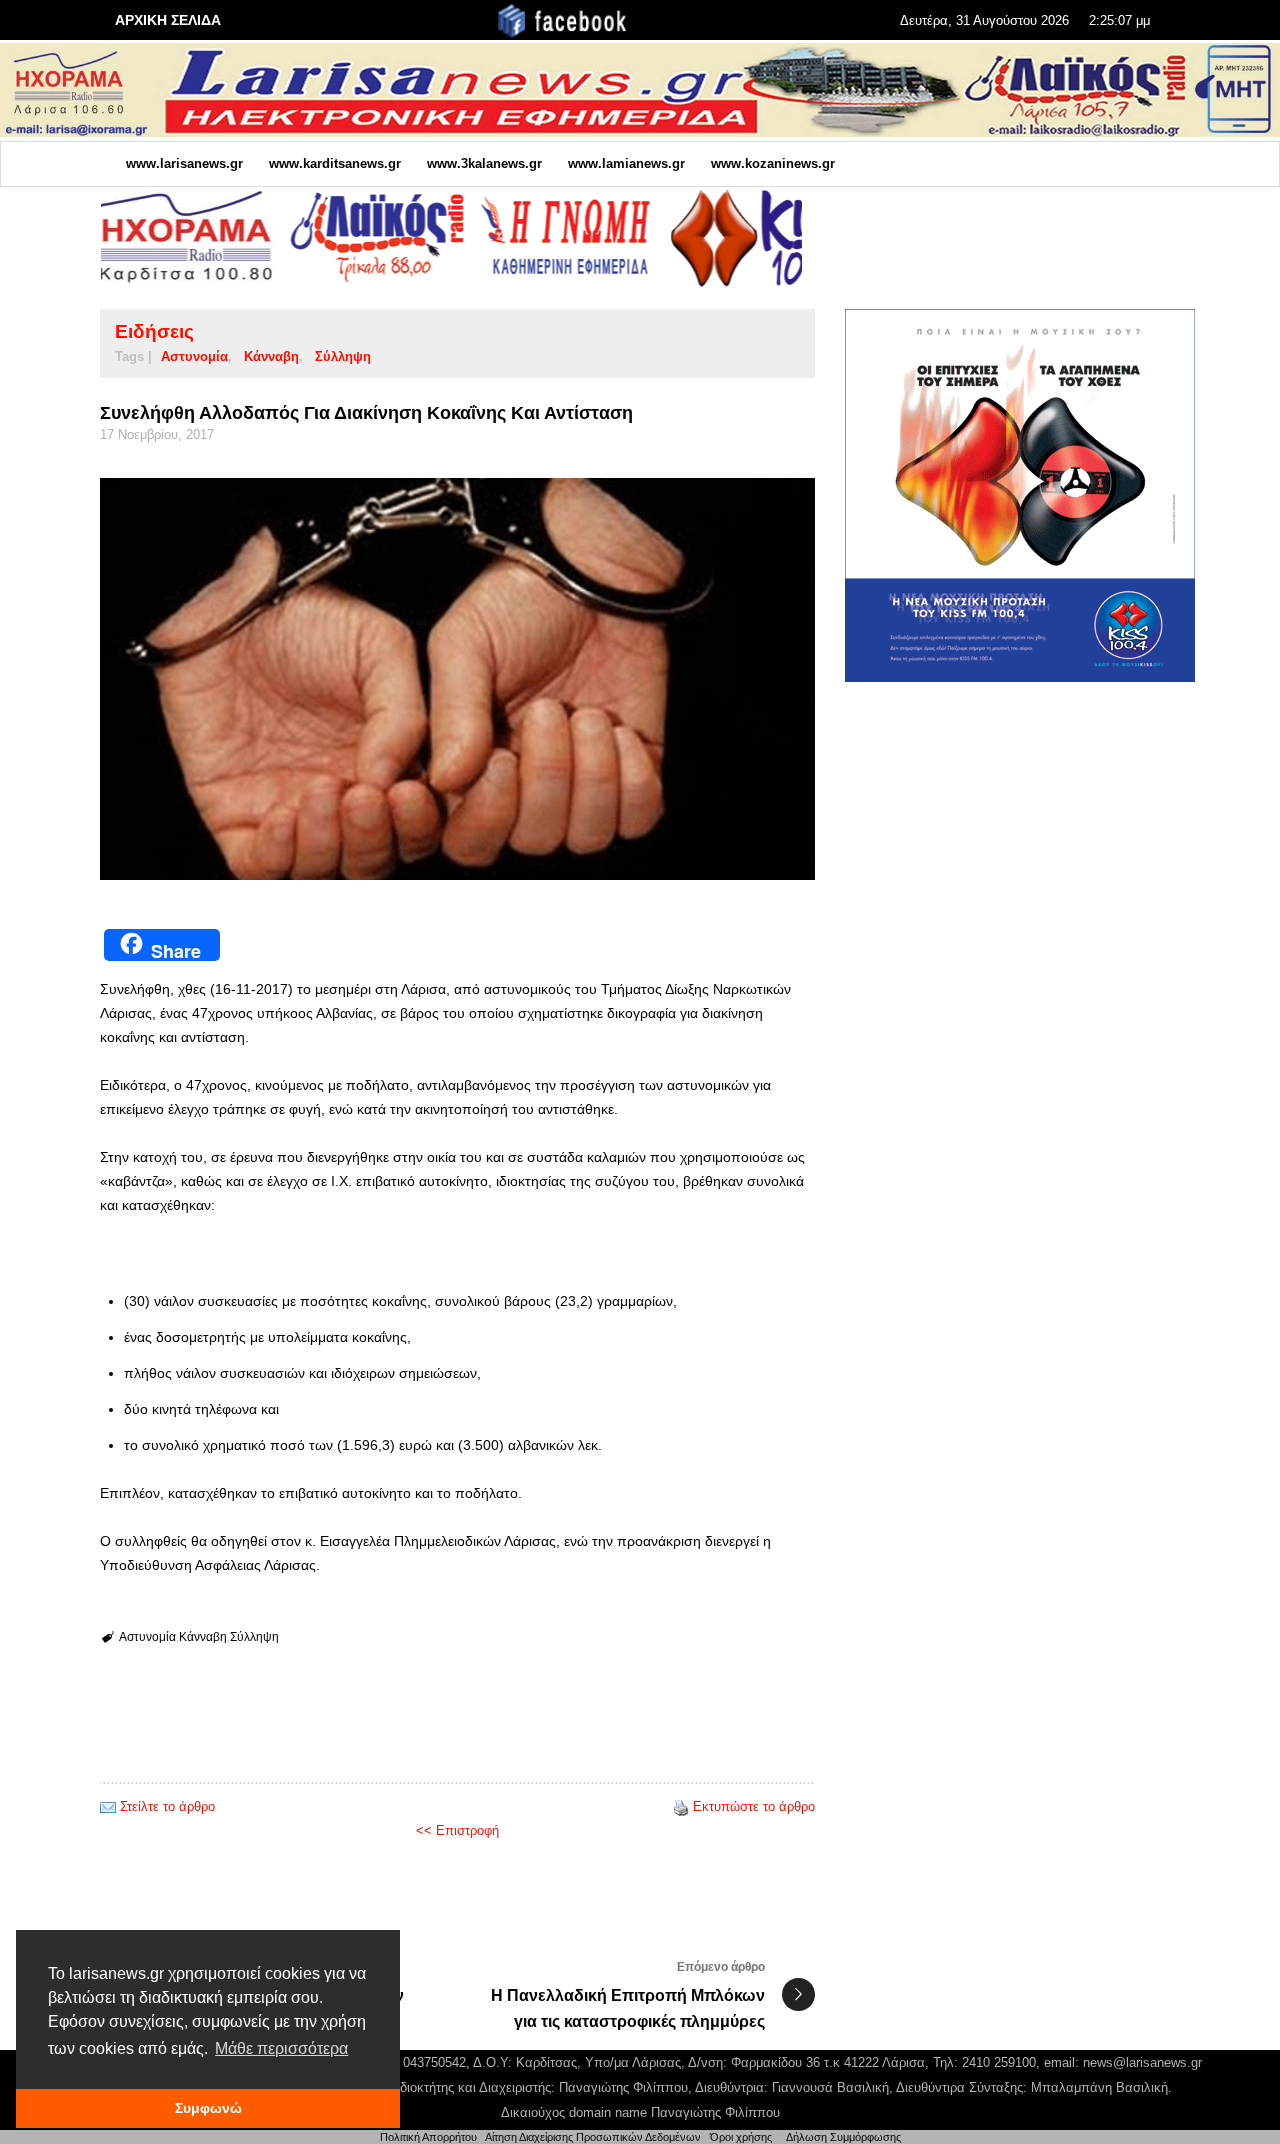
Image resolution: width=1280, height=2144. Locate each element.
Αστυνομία (194, 356)
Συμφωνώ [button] (208, 2108)
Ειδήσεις (154, 331)
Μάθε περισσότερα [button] (281, 2048)
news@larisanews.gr (1142, 2062)
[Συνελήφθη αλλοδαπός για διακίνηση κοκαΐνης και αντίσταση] (457, 679)
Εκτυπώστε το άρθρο (754, 1806)
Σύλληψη (343, 356)
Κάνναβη (271, 356)
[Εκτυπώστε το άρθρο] (681, 1806)
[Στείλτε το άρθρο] (108, 1806)
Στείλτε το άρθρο (167, 1806)
